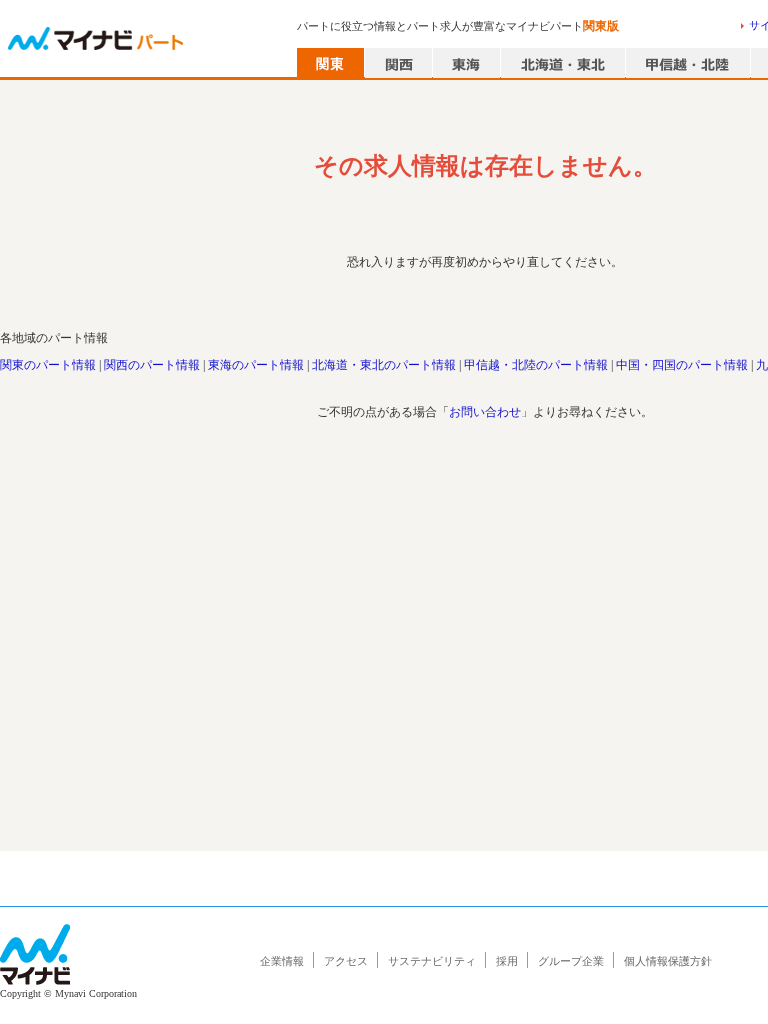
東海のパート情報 (256, 365)
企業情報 (282, 961)
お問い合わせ (485, 412)
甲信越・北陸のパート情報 (536, 365)
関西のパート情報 (152, 365)
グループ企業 (571, 961)
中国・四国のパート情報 (682, 365)
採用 (507, 961)
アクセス (346, 961)
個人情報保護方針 (668, 961)
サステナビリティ (432, 961)
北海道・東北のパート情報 (384, 365)
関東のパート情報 (48, 365)
